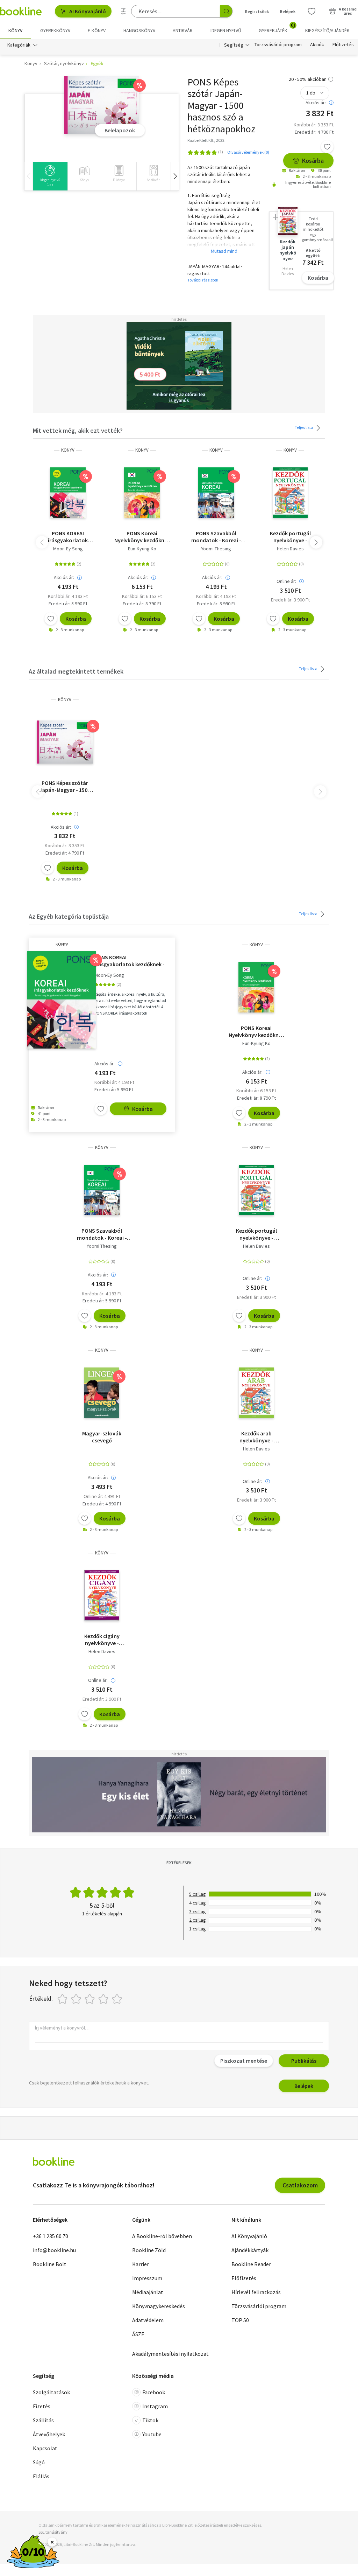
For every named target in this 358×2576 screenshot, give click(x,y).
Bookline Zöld (149, 2250)
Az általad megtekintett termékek (76, 671)
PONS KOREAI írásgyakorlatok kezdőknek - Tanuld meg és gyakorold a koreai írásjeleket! (68, 537)
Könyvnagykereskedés (159, 2306)
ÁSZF (138, 2334)
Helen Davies (290, 549)
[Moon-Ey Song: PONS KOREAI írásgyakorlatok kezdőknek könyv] (68, 493)
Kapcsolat (45, 2448)
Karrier (141, 2264)
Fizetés (42, 2406)
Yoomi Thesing (216, 549)
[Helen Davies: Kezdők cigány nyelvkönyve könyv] (102, 1595)
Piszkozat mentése (244, 2061)
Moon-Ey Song (68, 549)
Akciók (317, 45)
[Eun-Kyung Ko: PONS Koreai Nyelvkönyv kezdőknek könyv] (142, 493)
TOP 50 (240, 2320)
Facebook (154, 2392)
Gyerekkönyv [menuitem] (55, 30)
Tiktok (150, 2420)
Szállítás (43, 2420)
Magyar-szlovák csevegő (102, 1437)
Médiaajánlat (148, 2292)
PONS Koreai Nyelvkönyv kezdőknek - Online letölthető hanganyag (142, 537)
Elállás (41, 2476)
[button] (175, 176)
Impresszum (147, 2278)
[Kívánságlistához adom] (327, 147)
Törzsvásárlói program (278, 45)
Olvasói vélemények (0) (248, 152)
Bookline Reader (251, 2264)
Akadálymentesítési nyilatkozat (170, 2354)
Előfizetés (343, 45)
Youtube (152, 2434)
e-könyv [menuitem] (97, 30)
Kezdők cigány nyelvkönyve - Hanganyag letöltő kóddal (102, 1639)
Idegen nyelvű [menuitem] (226, 30)
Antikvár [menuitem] (183, 30)
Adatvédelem (148, 2320)
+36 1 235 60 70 (51, 2236)
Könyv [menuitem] (15, 30)
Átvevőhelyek (49, 2434)
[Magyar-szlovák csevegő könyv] (102, 1393)
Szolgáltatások (51, 2392)
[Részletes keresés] (123, 11)
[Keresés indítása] (226, 11)
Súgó (39, 2462)
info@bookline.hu (54, 2250)
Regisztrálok (257, 11)
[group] (50, 176)
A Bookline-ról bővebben (162, 2236)
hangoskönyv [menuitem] (139, 30)
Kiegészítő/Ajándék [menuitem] (327, 30)
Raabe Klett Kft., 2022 (206, 140)
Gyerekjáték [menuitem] (277, 28)
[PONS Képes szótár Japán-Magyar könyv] (102, 105)
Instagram (155, 2406)
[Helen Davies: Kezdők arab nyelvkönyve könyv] (256, 1393)
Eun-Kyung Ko (142, 549)
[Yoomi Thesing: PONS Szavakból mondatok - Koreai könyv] (216, 493)
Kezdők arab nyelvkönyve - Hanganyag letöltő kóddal (256, 1437)
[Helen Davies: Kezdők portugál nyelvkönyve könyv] (290, 493)
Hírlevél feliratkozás (256, 2292)
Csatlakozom (300, 2185)
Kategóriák (19, 45)
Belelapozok (120, 130)
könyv (68, 450)
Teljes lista (304, 427)
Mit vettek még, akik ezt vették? (78, 430)
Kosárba (313, 161)
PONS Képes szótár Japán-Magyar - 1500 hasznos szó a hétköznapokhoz (65, 786)
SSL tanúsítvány (53, 2532)
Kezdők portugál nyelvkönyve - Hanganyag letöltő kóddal (290, 537)
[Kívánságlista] (312, 11)
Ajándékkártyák (250, 2250)
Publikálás (304, 2061)
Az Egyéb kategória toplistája (69, 916)
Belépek (288, 11)
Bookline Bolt (50, 2264)
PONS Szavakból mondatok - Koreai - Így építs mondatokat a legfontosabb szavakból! (216, 537)
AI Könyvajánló (88, 11)
